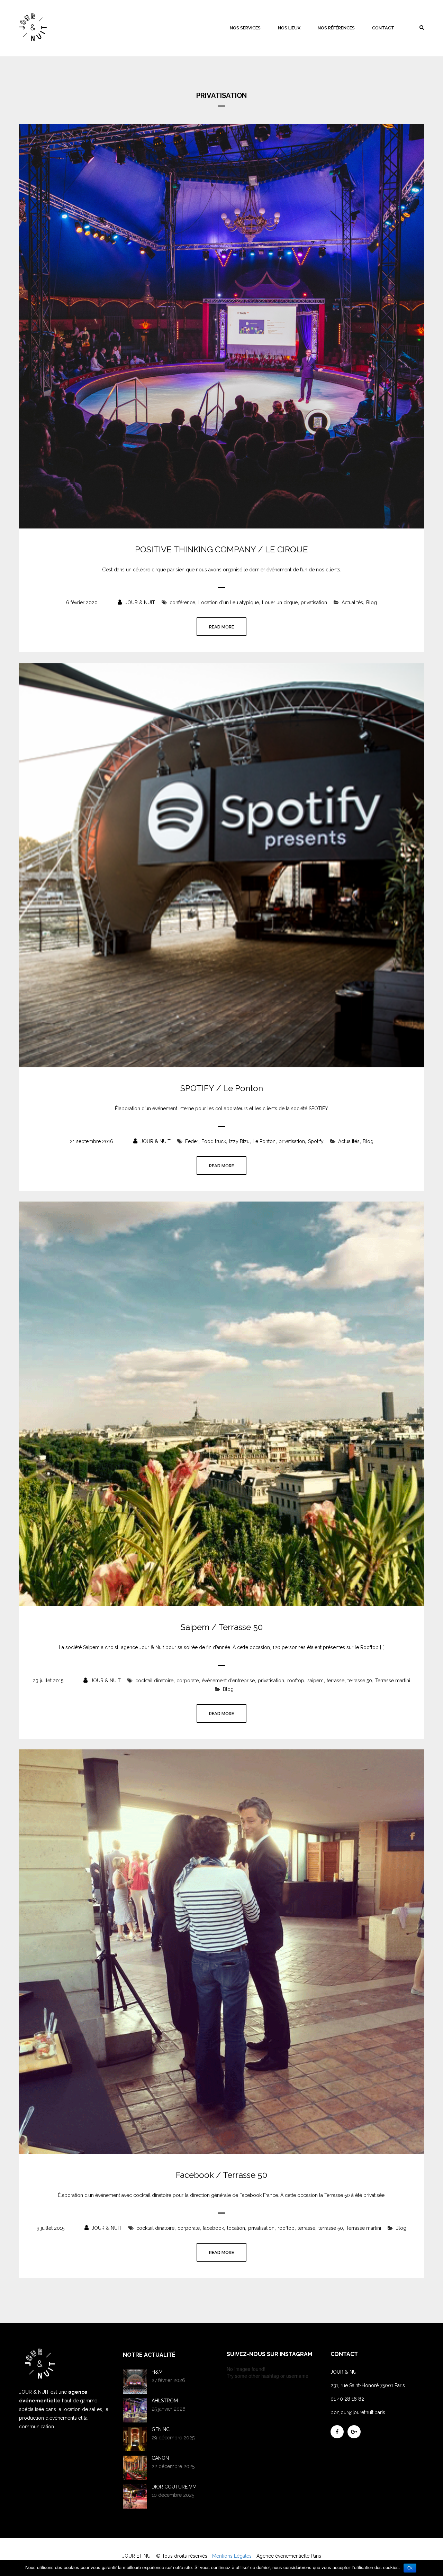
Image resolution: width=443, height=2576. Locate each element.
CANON (160, 2458)
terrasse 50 (360, 1681)
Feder (192, 1141)
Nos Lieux (289, 28)
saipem (315, 1681)
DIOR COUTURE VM (174, 2487)
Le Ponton (264, 1141)
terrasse (336, 1681)
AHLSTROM (165, 2401)
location (236, 2228)
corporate (188, 1681)
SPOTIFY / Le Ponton (222, 1088)
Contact (383, 28)
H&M (157, 2372)
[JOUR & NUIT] (33, 27)
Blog (372, 602)
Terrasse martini (393, 1681)
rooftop (296, 1681)
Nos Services (245, 28)
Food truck (214, 1141)
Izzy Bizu (239, 1141)
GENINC (161, 2429)
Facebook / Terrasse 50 (221, 2175)
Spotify (316, 1141)
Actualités (352, 602)
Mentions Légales (232, 2556)
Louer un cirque (280, 602)
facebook (213, 2228)
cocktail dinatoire (154, 1681)
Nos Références (336, 28)
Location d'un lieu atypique (229, 602)
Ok (410, 2568)
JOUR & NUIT (139, 602)
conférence (182, 602)
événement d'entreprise (228, 1681)
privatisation (314, 602)
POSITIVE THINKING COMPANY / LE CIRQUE (221, 550)
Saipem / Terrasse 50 (222, 1627)
